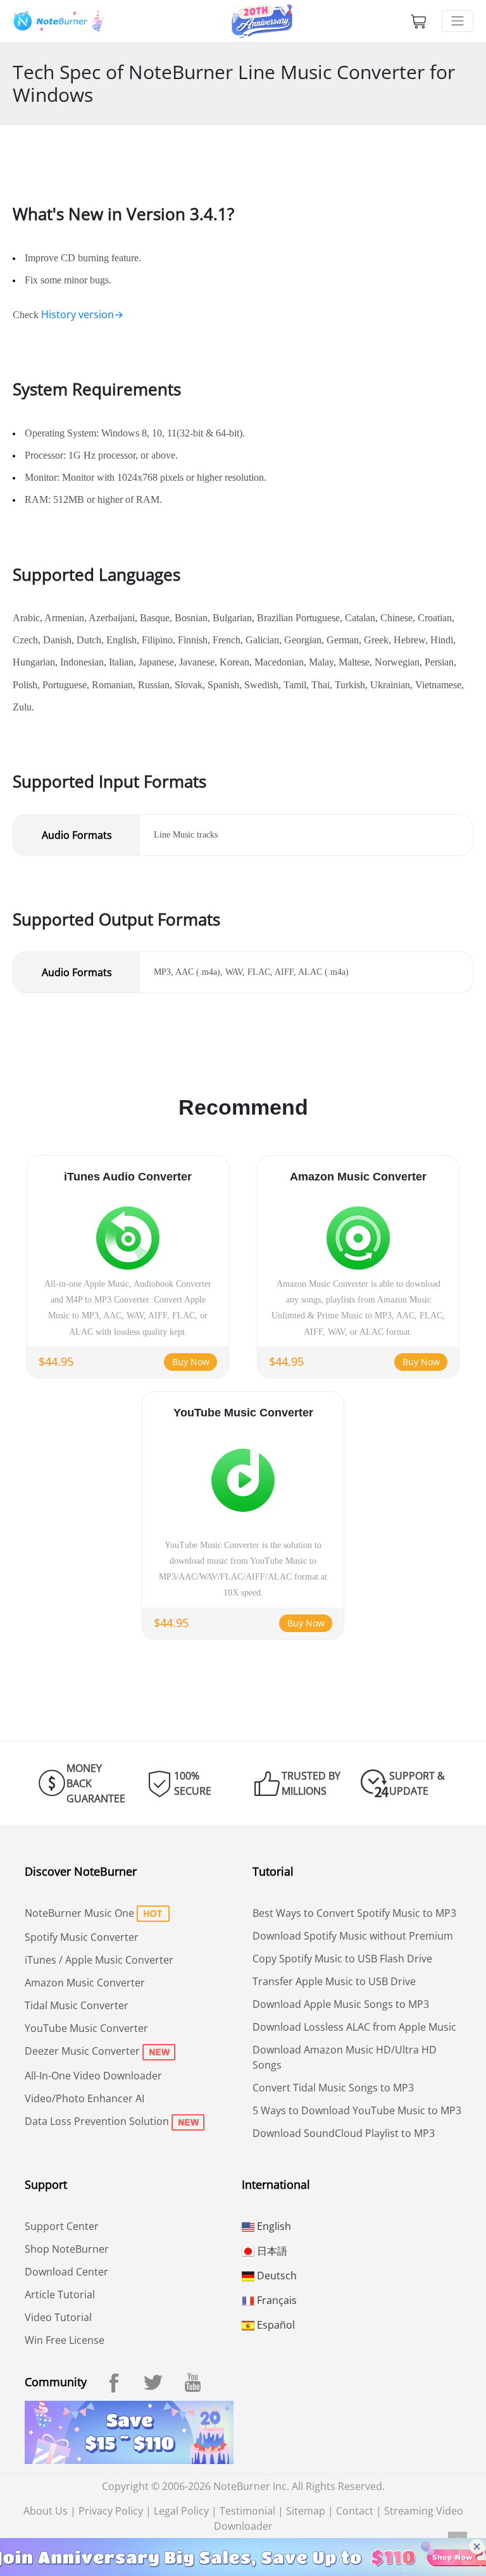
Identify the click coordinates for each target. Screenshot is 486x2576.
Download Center (66, 2272)
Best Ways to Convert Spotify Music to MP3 (354, 1913)
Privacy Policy (111, 2511)
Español (275, 2325)
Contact (355, 2511)
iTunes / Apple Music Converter (99, 1960)
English (273, 2226)
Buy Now (191, 1362)
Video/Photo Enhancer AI (84, 2098)
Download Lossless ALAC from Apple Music (354, 2027)
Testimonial (247, 2511)
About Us (46, 2511)
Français (276, 2300)
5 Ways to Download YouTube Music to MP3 (357, 2110)
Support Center (62, 2226)
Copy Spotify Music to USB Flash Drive (342, 1959)
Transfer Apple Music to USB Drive (334, 1981)
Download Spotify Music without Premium (353, 1936)
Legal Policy (181, 2511)
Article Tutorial (60, 2294)
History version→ (82, 314)
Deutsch (276, 2276)
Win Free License (65, 2340)
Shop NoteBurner (67, 2249)
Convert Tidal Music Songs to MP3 (333, 2088)
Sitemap (306, 2511)
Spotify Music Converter (82, 1937)
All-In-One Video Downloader (93, 2076)
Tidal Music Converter (77, 2005)
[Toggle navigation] (458, 21)
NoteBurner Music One (79, 1913)
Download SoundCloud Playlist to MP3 (344, 2133)
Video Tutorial (58, 2317)
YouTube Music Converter (86, 2028)
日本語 (271, 2251)
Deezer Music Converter (82, 2051)
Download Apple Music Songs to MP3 (341, 2004)
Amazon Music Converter (85, 1983)
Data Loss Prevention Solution (97, 2121)
